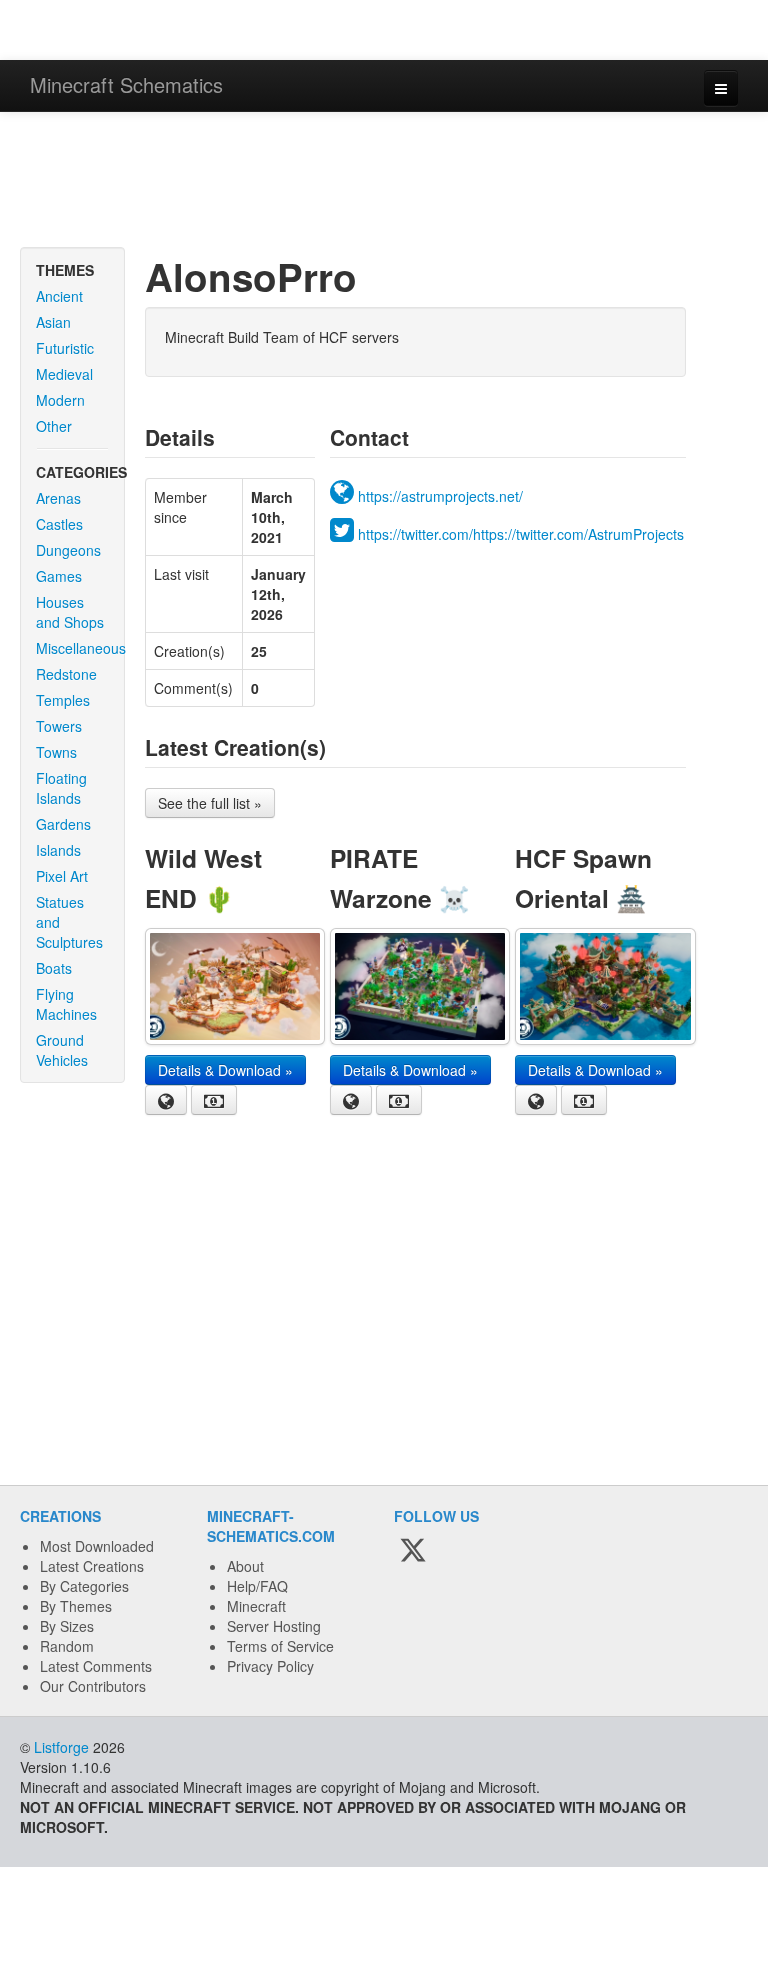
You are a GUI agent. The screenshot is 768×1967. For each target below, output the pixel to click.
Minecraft (256, 1606)
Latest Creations (92, 1566)
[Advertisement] (384, 182)
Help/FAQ (257, 1586)
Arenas (58, 498)
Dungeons (68, 550)
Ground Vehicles (62, 1050)
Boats (54, 968)
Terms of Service (280, 1646)
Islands (58, 850)
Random (67, 1646)
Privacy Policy (270, 1666)
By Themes (76, 1606)
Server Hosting (274, 1626)
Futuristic (65, 348)
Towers (59, 726)
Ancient (59, 296)
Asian (53, 322)
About (245, 1566)
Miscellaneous (80, 648)
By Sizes (67, 1626)
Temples (63, 700)
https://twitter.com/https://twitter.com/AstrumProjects (521, 534)
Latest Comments (96, 1666)
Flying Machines (66, 1004)
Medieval (64, 374)
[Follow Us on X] (413, 1551)
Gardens (63, 824)
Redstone (66, 674)
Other (54, 426)
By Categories (84, 1586)
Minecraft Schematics (126, 84)
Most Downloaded (97, 1546)
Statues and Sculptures (69, 922)
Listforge (61, 1747)
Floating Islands (61, 788)
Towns (56, 752)
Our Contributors (93, 1686)
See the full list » (210, 803)
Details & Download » (225, 1070)
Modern (60, 400)
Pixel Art (62, 876)
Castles (59, 524)
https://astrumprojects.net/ (440, 496)
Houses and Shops (70, 612)
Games (59, 576)
